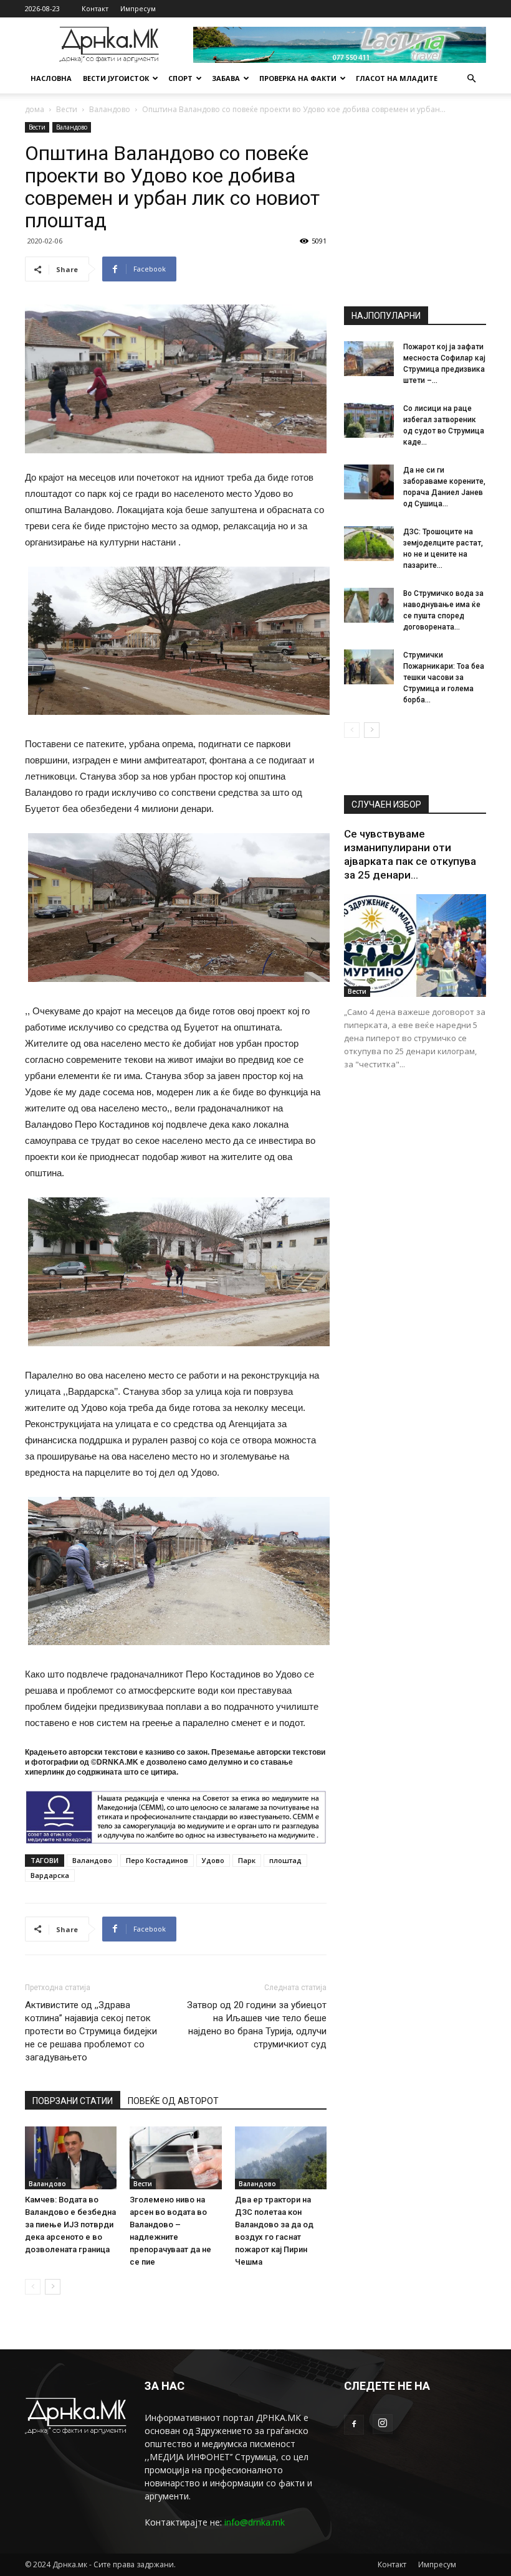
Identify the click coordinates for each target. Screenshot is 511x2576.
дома (35, 109)
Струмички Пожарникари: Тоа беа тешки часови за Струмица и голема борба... (444, 677)
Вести (67, 109)
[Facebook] (354, 2425)
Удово (213, 1860)
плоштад (285, 1860)
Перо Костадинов (157, 1860)
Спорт (180, 78)
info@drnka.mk (255, 2522)
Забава (226, 78)
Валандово (110, 109)
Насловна (51, 78)
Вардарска (50, 1875)
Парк (247, 1860)
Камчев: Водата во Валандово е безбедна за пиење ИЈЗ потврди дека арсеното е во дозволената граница (70, 2225)
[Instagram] (383, 2424)
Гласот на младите (397, 78)
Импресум (138, 8)
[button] (471, 79)
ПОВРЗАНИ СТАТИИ (73, 2101)
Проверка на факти (298, 78)
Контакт (95, 8)
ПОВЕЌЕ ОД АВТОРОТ (173, 2101)
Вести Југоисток (116, 78)
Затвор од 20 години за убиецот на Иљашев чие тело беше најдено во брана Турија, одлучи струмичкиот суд (257, 2025)
